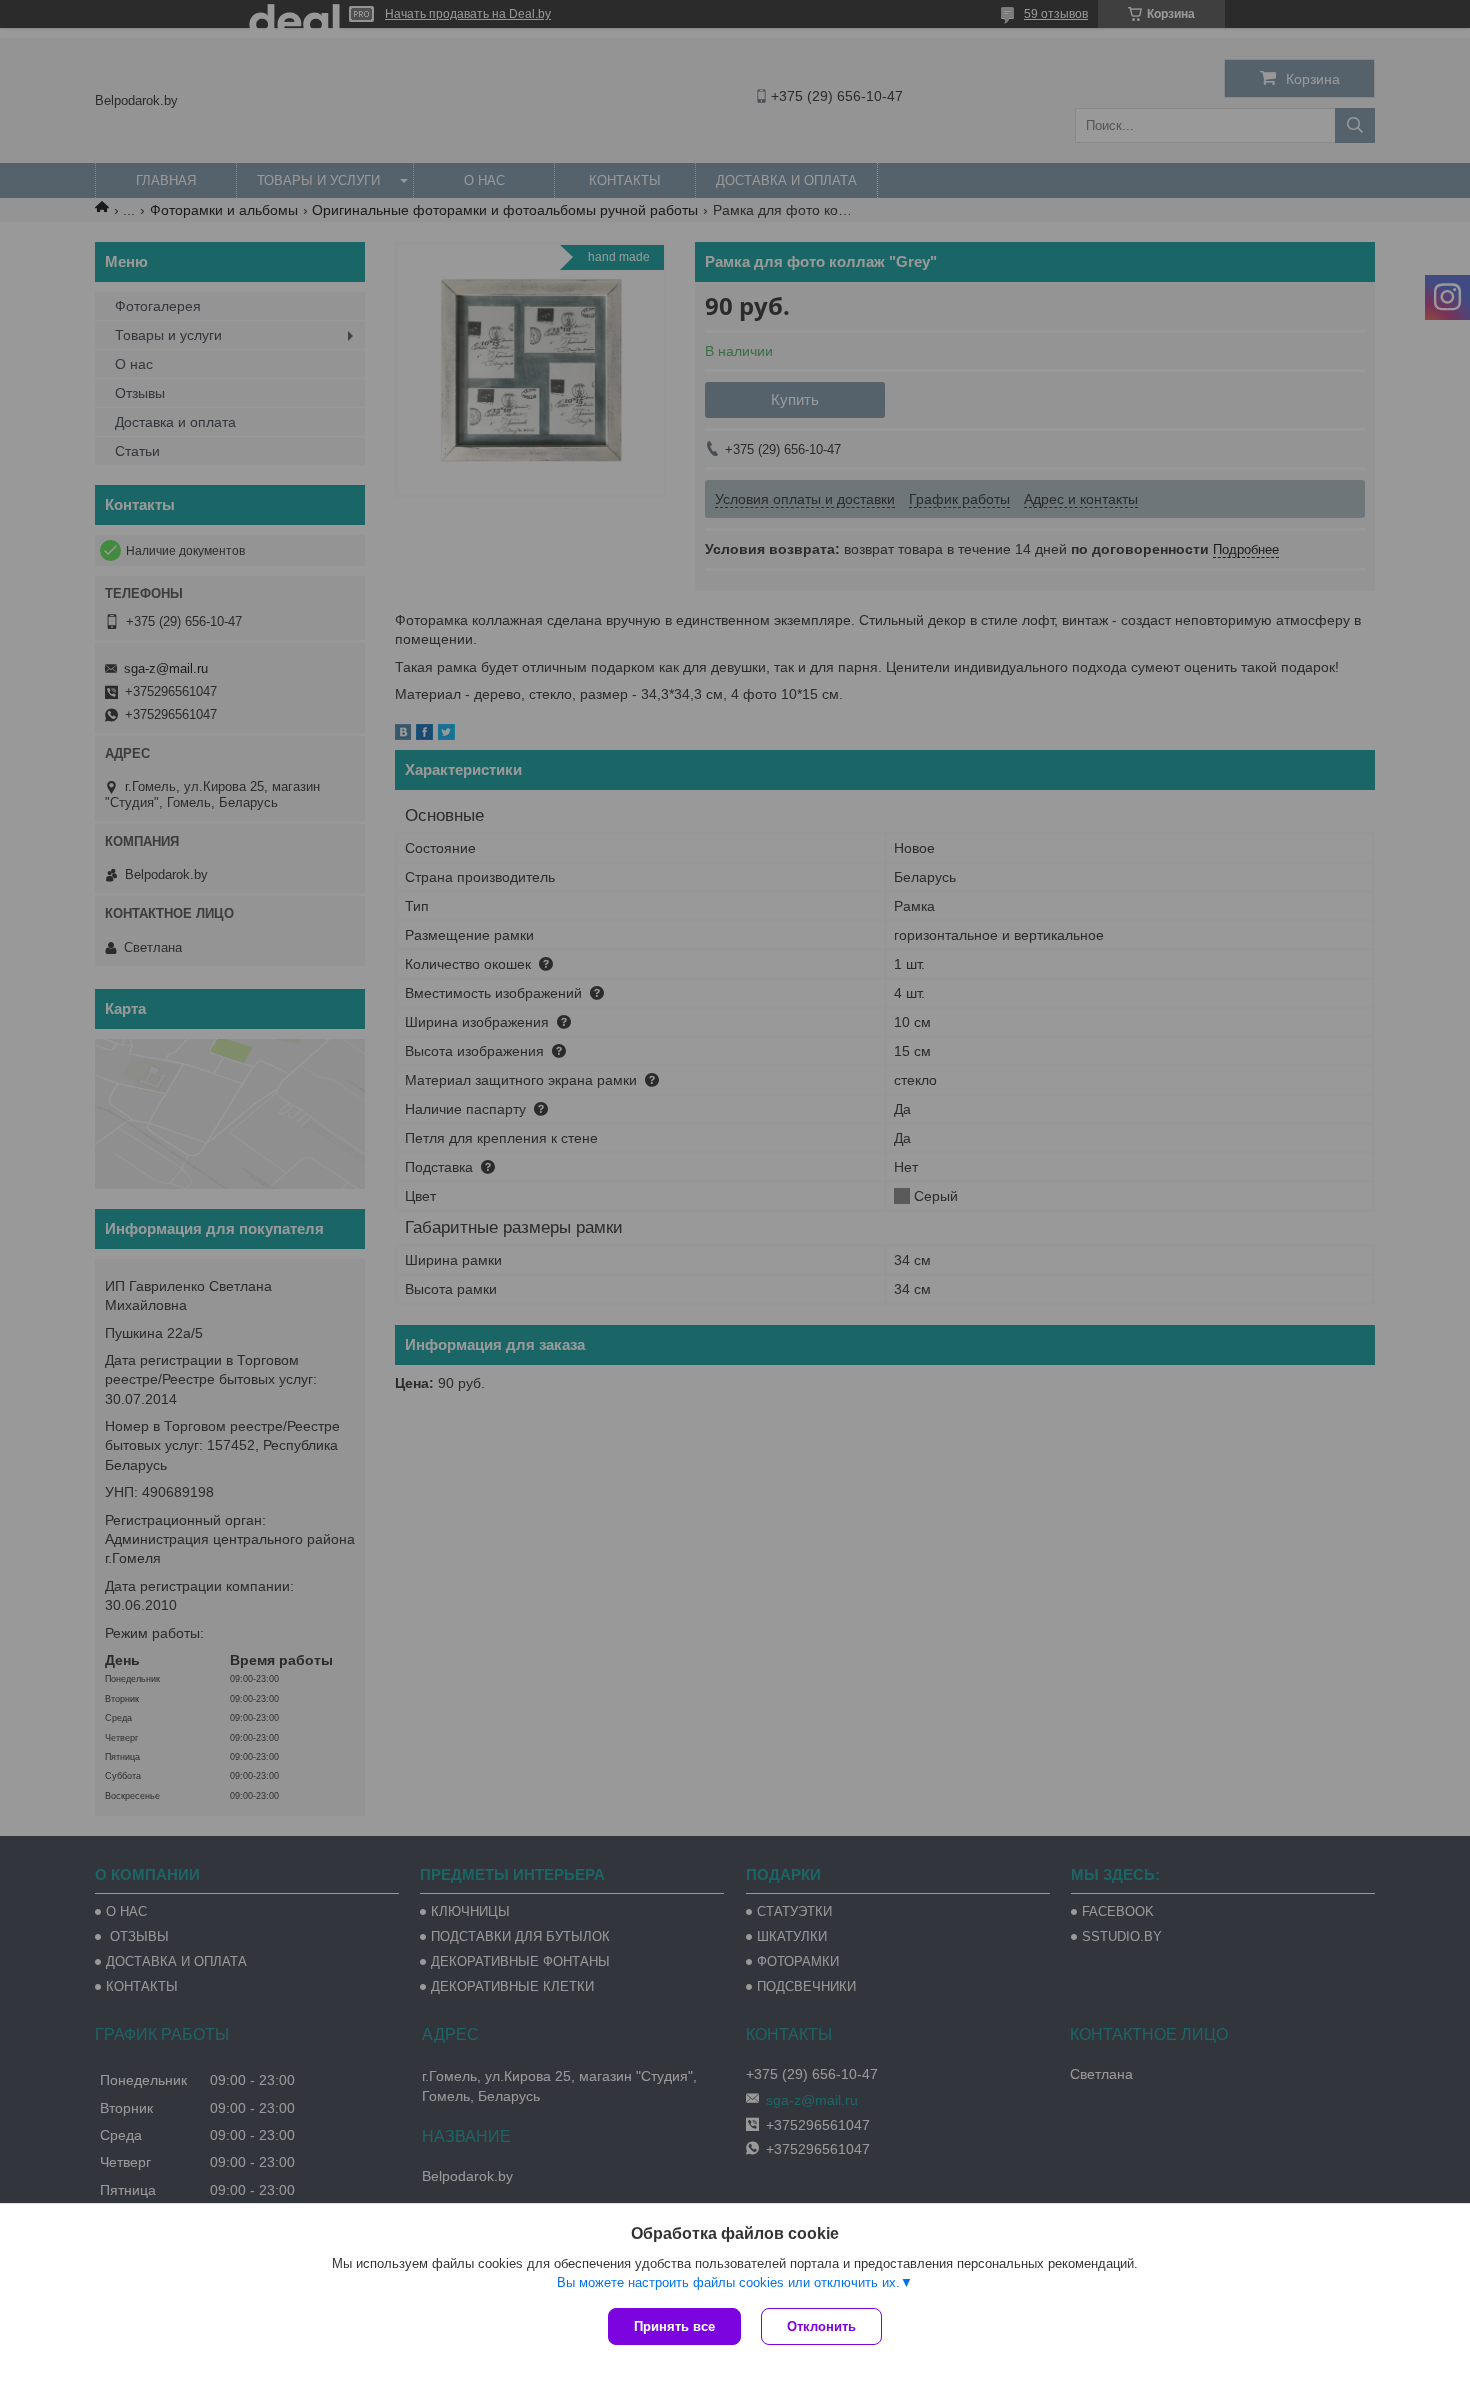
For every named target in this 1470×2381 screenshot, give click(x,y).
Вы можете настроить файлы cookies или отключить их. (728, 2282)
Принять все (674, 2326)
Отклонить (821, 2326)
